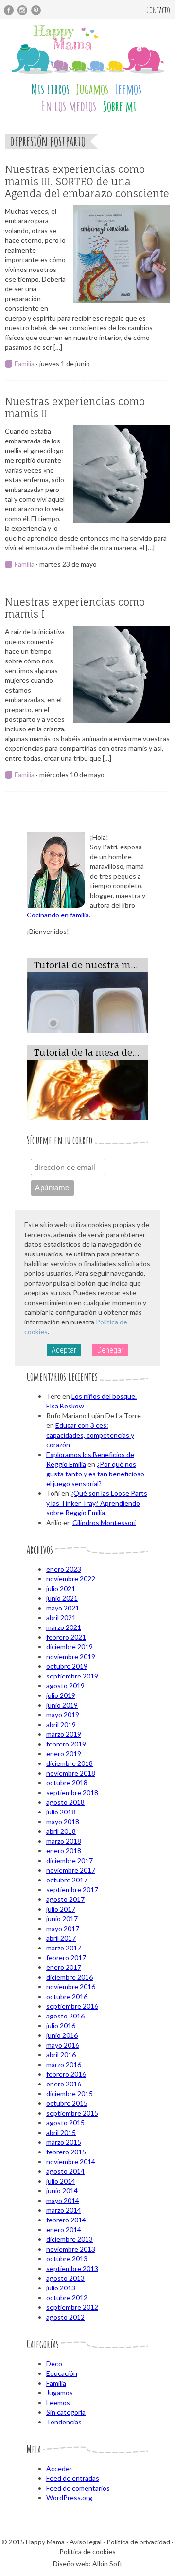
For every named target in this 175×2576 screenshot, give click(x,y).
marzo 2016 (64, 2064)
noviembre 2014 (71, 2161)
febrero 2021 (66, 1637)
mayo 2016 (63, 2045)
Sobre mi (120, 106)
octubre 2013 (67, 2259)
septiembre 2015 (72, 2113)
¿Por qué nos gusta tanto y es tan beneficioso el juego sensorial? (95, 1474)
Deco (54, 2364)
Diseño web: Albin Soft (88, 2564)
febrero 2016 (66, 2074)
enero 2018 (64, 1851)
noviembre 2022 (71, 1579)
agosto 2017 (65, 1899)
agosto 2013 (65, 2278)
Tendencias (64, 2422)
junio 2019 (62, 1705)
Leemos (128, 89)
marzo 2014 (64, 2210)
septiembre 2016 (72, 2006)
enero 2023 (64, 1569)
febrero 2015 (66, 2152)
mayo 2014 (63, 2200)
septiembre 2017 (72, 1890)
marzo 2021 (64, 1627)
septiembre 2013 (72, 2268)
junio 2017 (62, 1919)
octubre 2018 (67, 1783)
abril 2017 (61, 1938)
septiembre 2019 (72, 1676)
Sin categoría (66, 2412)
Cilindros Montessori (104, 1522)
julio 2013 (61, 2288)
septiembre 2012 (72, 2307)
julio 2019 (61, 1695)
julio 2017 (61, 1909)
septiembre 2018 (72, 1792)
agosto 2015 (65, 2123)
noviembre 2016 (71, 1987)
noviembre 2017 (71, 1870)
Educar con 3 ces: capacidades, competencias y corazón (90, 1435)
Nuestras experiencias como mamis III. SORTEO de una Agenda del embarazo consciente (87, 181)
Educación (62, 2373)
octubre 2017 (67, 1880)
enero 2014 (64, 2229)
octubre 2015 (67, 2103)
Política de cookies (87, 2551)
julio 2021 (61, 1588)
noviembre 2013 (71, 2249)
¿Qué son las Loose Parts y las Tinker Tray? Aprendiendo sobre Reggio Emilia (97, 1503)
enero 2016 (64, 2084)
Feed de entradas (73, 2478)
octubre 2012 (67, 2297)
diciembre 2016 (70, 1977)
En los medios (69, 106)
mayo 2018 (63, 1822)
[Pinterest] (36, 10)
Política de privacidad (138, 2542)
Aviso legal (86, 2542)
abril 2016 (61, 2055)
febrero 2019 (66, 1744)
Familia (25, 364)
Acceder (59, 2468)
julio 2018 (61, 1812)
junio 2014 (62, 2191)
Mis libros (50, 89)
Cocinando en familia (58, 915)
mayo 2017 (63, 1928)
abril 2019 (61, 1724)
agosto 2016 (65, 2016)
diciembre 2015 (70, 2093)
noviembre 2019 (71, 1656)
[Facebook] (9, 10)
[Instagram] (22, 10)
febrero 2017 (66, 1957)
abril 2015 (61, 2132)
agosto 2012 (65, 2317)
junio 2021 (62, 1598)
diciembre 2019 (70, 1647)
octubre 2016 (67, 1996)
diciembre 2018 (70, 1763)
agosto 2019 (65, 1686)
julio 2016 (61, 2025)
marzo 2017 (64, 1948)
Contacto (158, 10)
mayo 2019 (63, 1715)
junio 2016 (62, 2035)
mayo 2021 (63, 1608)
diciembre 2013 (70, 2239)
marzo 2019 (64, 1734)
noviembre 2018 (71, 1773)
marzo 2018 (64, 1841)
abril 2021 (61, 1618)
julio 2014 (61, 2181)
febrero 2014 (66, 2220)
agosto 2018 (65, 1802)
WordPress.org (69, 2498)
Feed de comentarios (78, 2488)
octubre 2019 (67, 1666)
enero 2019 (64, 1754)
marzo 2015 (64, 2142)
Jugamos (92, 89)
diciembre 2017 (70, 1860)
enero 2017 (64, 1967)
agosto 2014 (65, 2171)
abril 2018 (61, 1831)
